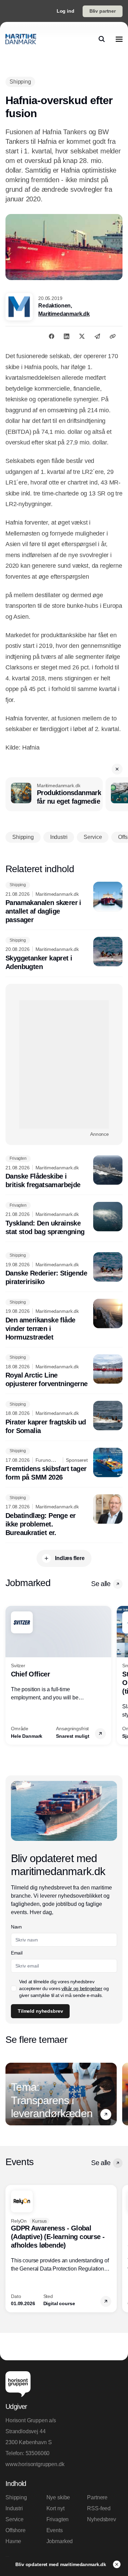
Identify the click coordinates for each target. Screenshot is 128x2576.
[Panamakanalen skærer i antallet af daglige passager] (64, 903)
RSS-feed (99, 2508)
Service (15, 2519)
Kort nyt (55, 2508)
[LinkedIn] (67, 336)
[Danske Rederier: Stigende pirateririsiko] (64, 1269)
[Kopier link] (113, 336)
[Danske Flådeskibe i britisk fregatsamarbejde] (64, 1172)
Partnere (97, 2497)
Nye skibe (58, 2497)
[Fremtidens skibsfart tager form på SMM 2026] (64, 1465)
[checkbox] (14, 1988)
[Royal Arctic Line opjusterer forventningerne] (64, 1371)
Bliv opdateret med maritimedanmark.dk (61, 2564)
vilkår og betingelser (82, 1988)
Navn (16, 1927)
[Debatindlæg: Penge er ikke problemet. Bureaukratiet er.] (64, 1516)
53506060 (38, 2453)
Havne (13, 2541)
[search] (102, 39)
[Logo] (21, 39)
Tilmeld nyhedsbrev (40, 2011)
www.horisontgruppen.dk (35, 2464)
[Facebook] (52, 336)
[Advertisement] (64, 1064)
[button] (117, 769)
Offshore (16, 2530)
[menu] (119, 39)
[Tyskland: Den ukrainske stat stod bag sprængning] (64, 1219)
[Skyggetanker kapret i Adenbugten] (64, 954)
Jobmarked (60, 2541)
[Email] (97, 336)
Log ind (66, 11)
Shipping (16, 2497)
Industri (14, 2508)
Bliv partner (103, 11)
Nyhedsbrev (101, 2519)
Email (17, 1953)
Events (55, 2530)
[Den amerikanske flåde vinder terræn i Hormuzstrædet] (64, 1320)
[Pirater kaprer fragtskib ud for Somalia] (64, 1418)
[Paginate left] (11, 1675)
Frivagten (58, 2519)
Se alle (101, 1584)
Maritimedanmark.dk (64, 314)
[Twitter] (82, 336)
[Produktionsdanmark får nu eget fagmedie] (54, 794)
